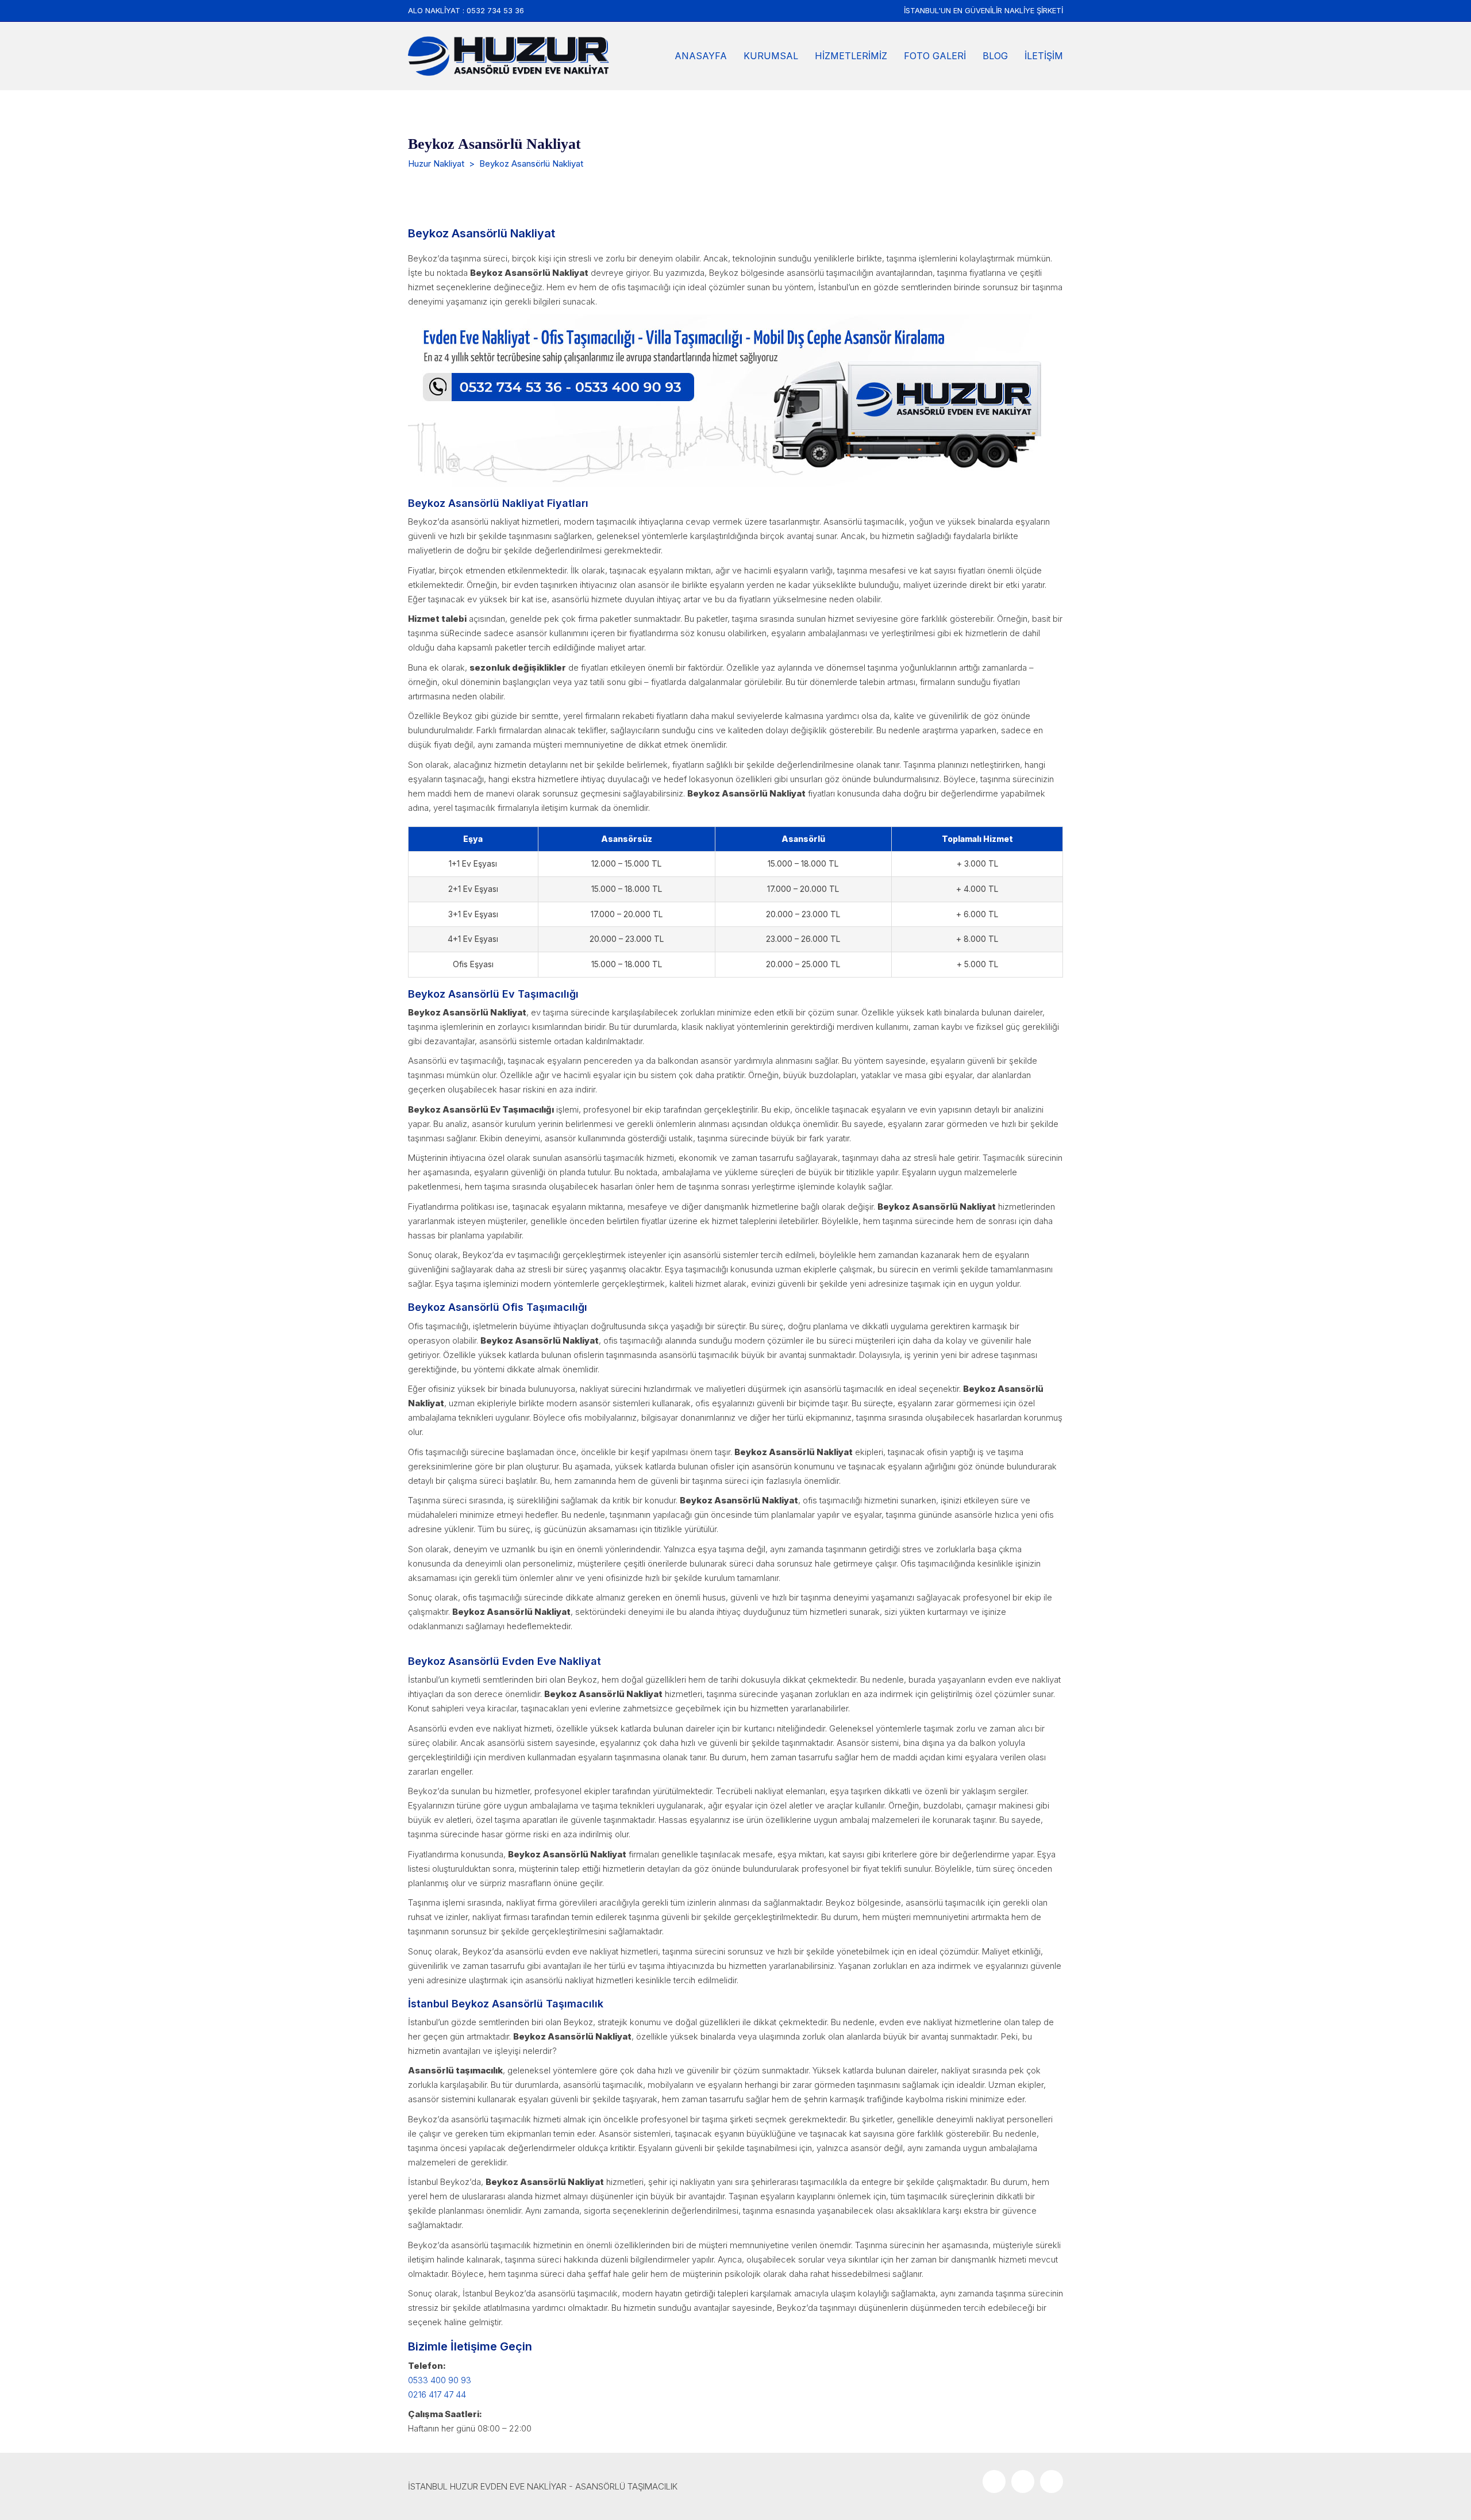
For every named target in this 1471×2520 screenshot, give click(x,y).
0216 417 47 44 (437, 2394)
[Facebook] (994, 2481)
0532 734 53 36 (495, 10)
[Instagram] (1052, 2481)
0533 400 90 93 (440, 2380)
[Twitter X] (1023, 2481)
